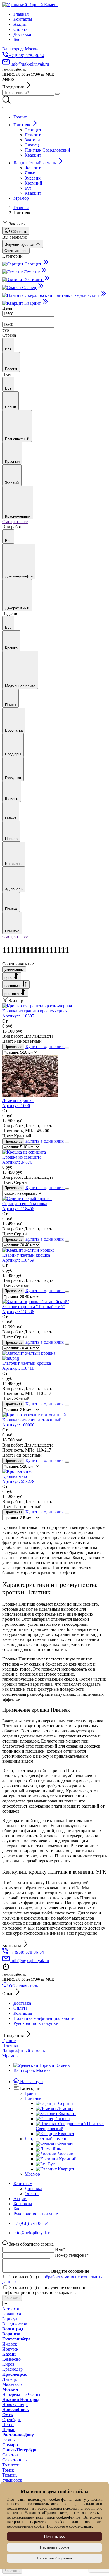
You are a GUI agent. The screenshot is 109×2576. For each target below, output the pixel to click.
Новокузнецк (15, 2404)
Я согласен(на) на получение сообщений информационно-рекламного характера (44, 2290)
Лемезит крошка (18, 1103)
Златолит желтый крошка (27, 1366)
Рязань (8, 2440)
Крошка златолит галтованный (32, 1422)
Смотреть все (15, 522)
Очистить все (16, 251)
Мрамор (10, 2056)
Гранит (9, 2041)
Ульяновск (12, 2480)
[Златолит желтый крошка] (54, 1356)
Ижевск (10, 2344)
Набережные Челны (21, 2394)
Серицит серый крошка (25, 1206)
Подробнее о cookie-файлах (70, 2526)
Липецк (10, 2379)
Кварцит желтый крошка (26, 1258)
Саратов (10, 2455)
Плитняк (11, 2046)
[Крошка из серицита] (24, 1152)
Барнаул (10, 2319)
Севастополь (14, 2460)
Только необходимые (54, 2558)
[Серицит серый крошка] (27, 1199)
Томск (8, 2470)
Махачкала (12, 2384)
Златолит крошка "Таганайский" (34, 1309)
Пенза (8, 2425)
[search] (57, 94)
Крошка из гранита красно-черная (35, 1013)
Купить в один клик (45, 1046)
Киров (8, 2364)
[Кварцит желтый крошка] (28, 1250)
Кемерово (11, 2359)
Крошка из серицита (22, 1160)
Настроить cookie (55, 2547)
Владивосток (15, 2324)
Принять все (55, 2536)
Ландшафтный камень (23, 2051)
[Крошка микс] (17, 1471)
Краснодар (12, 2369)
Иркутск (10, 2349)
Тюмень (10, 2475)
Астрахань (12, 2309)
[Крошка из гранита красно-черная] (37, 1006)
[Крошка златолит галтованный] (34, 1415)
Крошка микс (18, 1479)
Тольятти (11, 2465)
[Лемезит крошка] (30, 1095)
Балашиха (12, 2314)
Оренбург (11, 2420)
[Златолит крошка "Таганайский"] (36, 1302)
